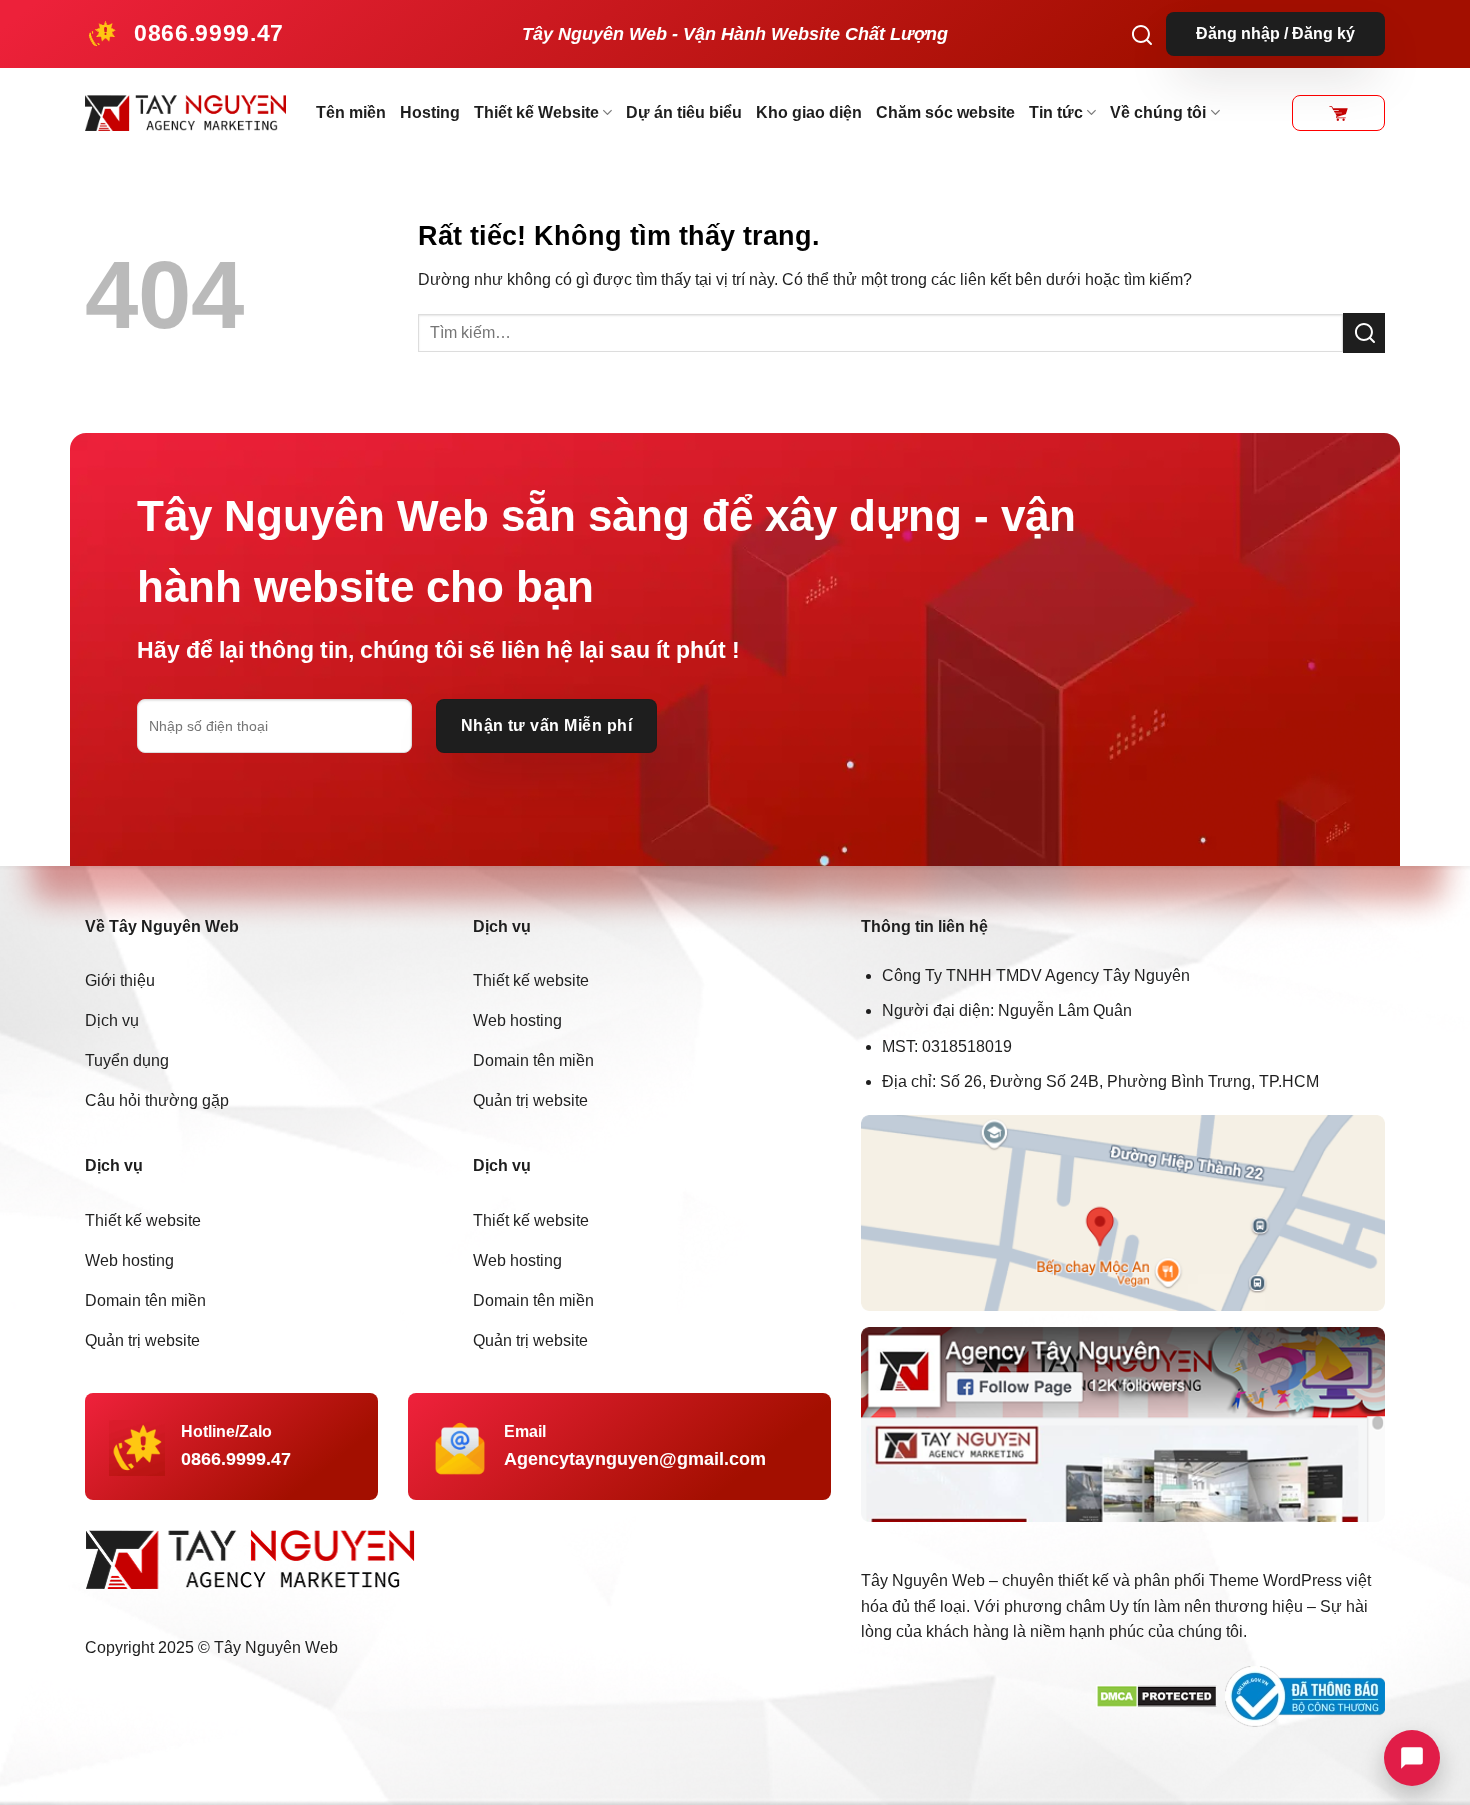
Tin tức (1056, 112)
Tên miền (351, 112)
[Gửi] (1364, 332)
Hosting (430, 112)
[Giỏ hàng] (1338, 113)
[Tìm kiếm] (1141, 34)
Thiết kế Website (536, 112)
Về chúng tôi (1158, 112)
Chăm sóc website (945, 112)
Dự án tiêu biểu (684, 112)
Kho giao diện (809, 112)
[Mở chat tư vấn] (1412, 1758)
